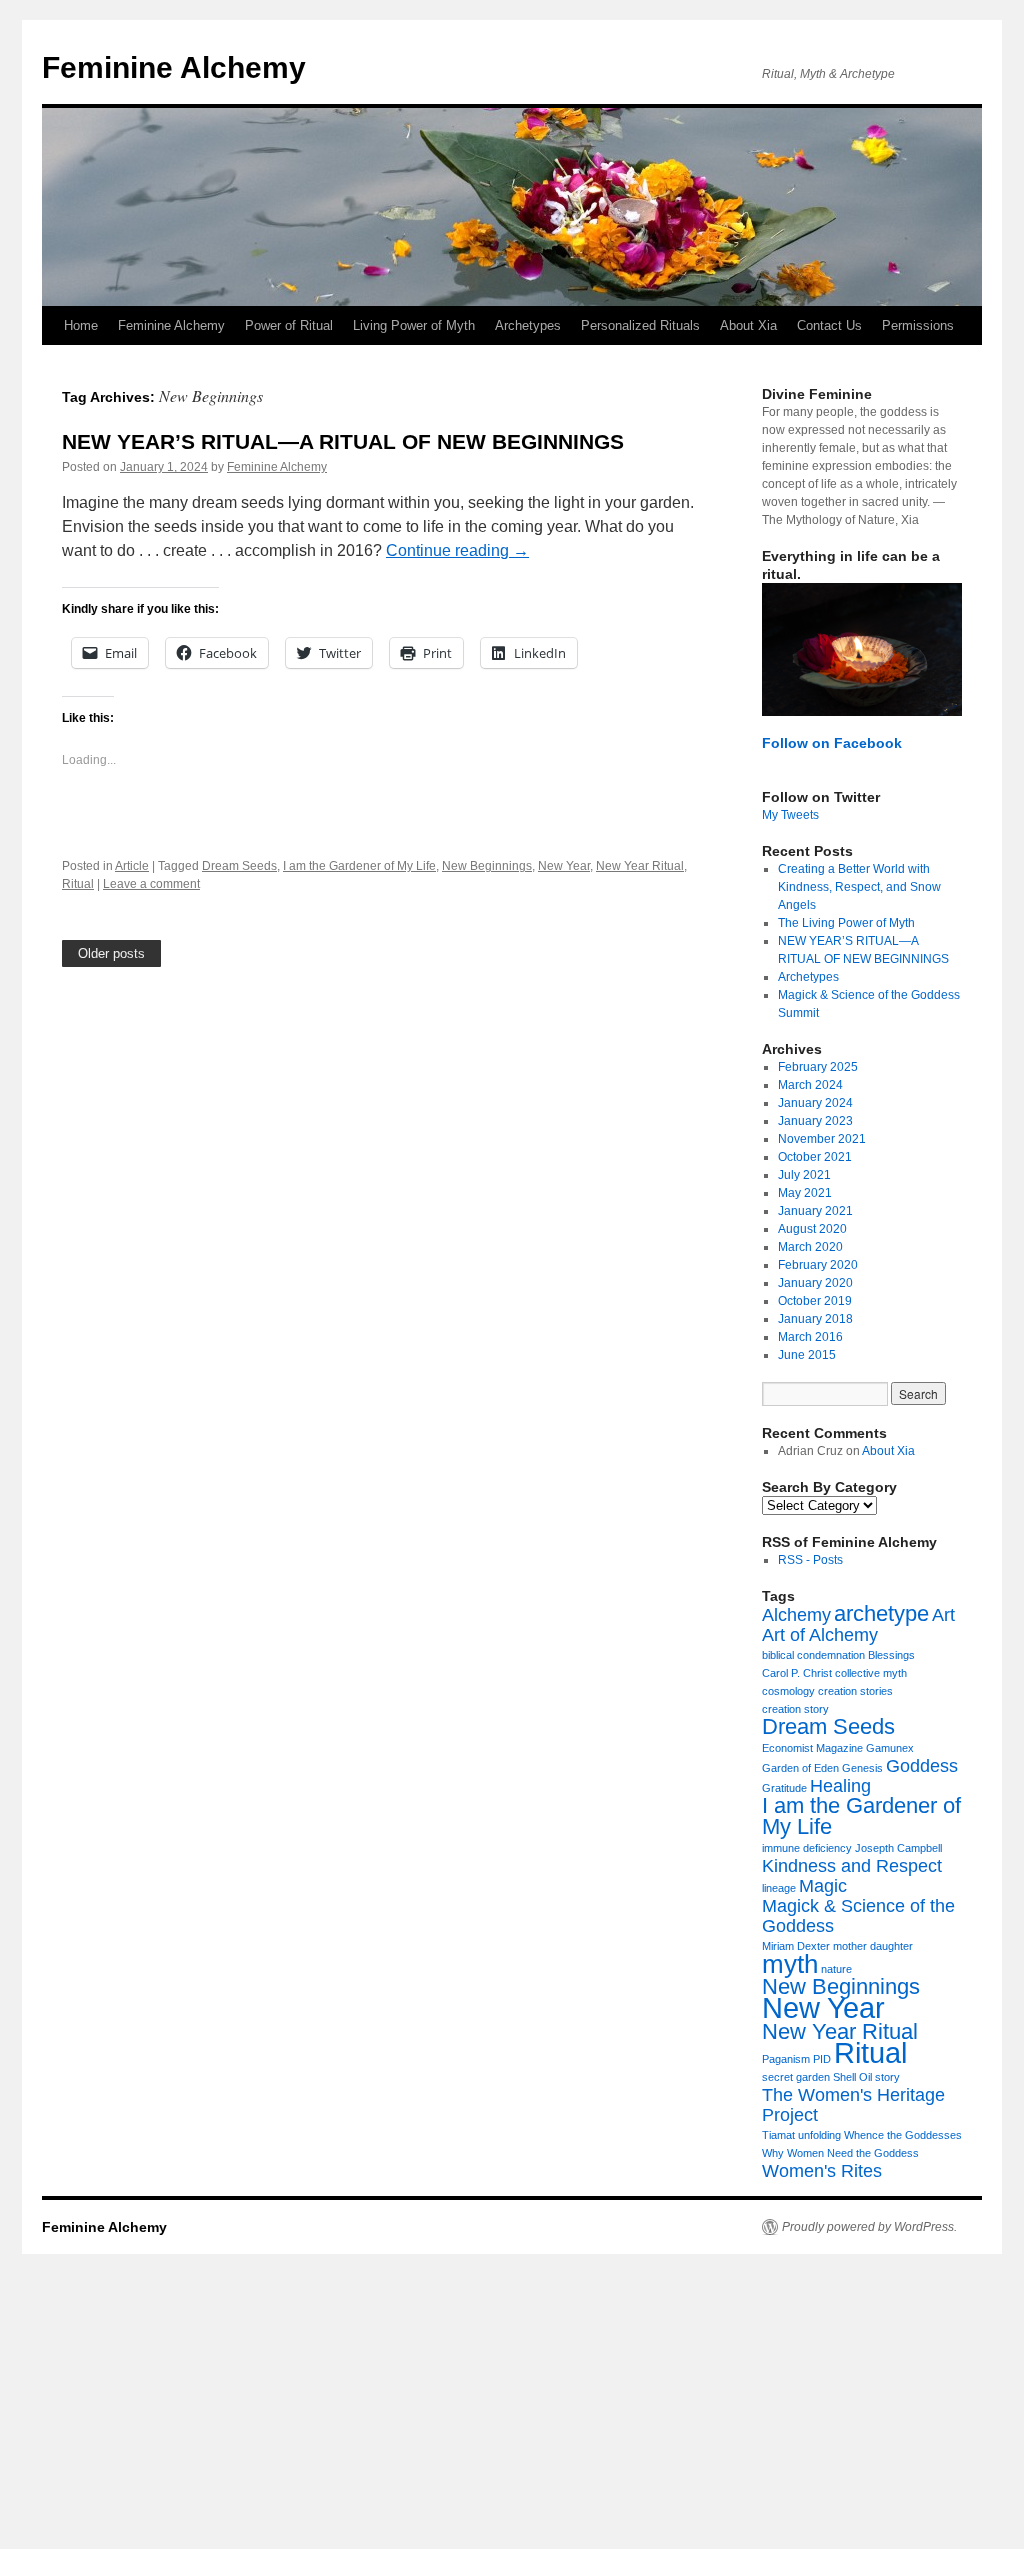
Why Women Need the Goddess (840, 2153)
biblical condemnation (813, 1655)
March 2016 (810, 1337)
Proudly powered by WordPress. (869, 2227)
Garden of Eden (800, 1768)
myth (790, 1964)
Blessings (891, 1655)
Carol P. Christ (797, 1673)
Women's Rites (822, 2171)
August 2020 (812, 1229)
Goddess (922, 1766)
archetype (881, 1613)
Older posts (111, 953)
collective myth (871, 1673)
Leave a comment (151, 884)
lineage (779, 1888)
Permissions (918, 325)
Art (943, 1615)
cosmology (788, 1691)
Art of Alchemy (820, 1635)
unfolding (819, 2135)
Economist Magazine (812, 1748)
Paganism (786, 2059)
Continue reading (457, 550)
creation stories (855, 1691)
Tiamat (778, 2135)
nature (836, 1969)
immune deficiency (807, 1848)
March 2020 (810, 1247)
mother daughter (873, 1946)
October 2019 (815, 1301)
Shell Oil (852, 2077)
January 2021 (815, 1211)
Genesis (862, 1768)
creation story (795, 1709)
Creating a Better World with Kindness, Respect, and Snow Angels (859, 887)
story (887, 2077)
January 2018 (815, 1319)
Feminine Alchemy (174, 67)
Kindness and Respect (852, 1866)
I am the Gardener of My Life (359, 866)
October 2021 (815, 1157)
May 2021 (805, 1193)
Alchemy (796, 1615)
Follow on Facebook (832, 743)
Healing (840, 1786)
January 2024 (815, 1103)
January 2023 (815, 1121)
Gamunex (890, 1748)
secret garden (796, 2077)
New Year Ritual (640, 866)
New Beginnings (487, 866)
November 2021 (822, 1139)
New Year (564, 866)
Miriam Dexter (796, 1946)
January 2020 (815, 1283)
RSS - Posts (810, 1560)
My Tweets (790, 815)
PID (822, 2059)
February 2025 (818, 1067)
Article (132, 866)
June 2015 (807, 1355)
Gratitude (784, 1788)
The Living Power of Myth (846, 923)
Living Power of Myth (414, 325)
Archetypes (528, 325)
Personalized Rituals (640, 325)
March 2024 (810, 1085)
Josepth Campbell (898, 1848)
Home (81, 325)
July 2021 (804, 1175)
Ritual (78, 884)
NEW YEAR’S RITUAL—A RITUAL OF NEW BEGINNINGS (343, 441)
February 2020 (818, 1265)
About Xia (748, 325)
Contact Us (829, 325)
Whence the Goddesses (903, 2135)
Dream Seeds (239, 866)
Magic (823, 1886)
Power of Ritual (289, 325)
